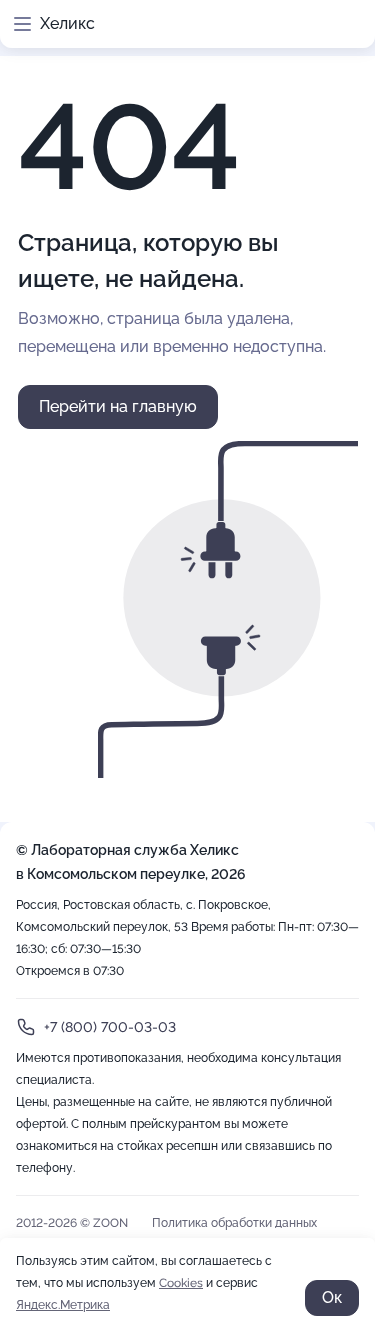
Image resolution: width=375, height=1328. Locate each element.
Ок (332, 1297)
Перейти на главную (118, 406)
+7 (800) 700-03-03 (110, 1027)
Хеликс (67, 23)
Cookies (181, 1283)
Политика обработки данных (234, 1223)
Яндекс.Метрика (63, 1305)
